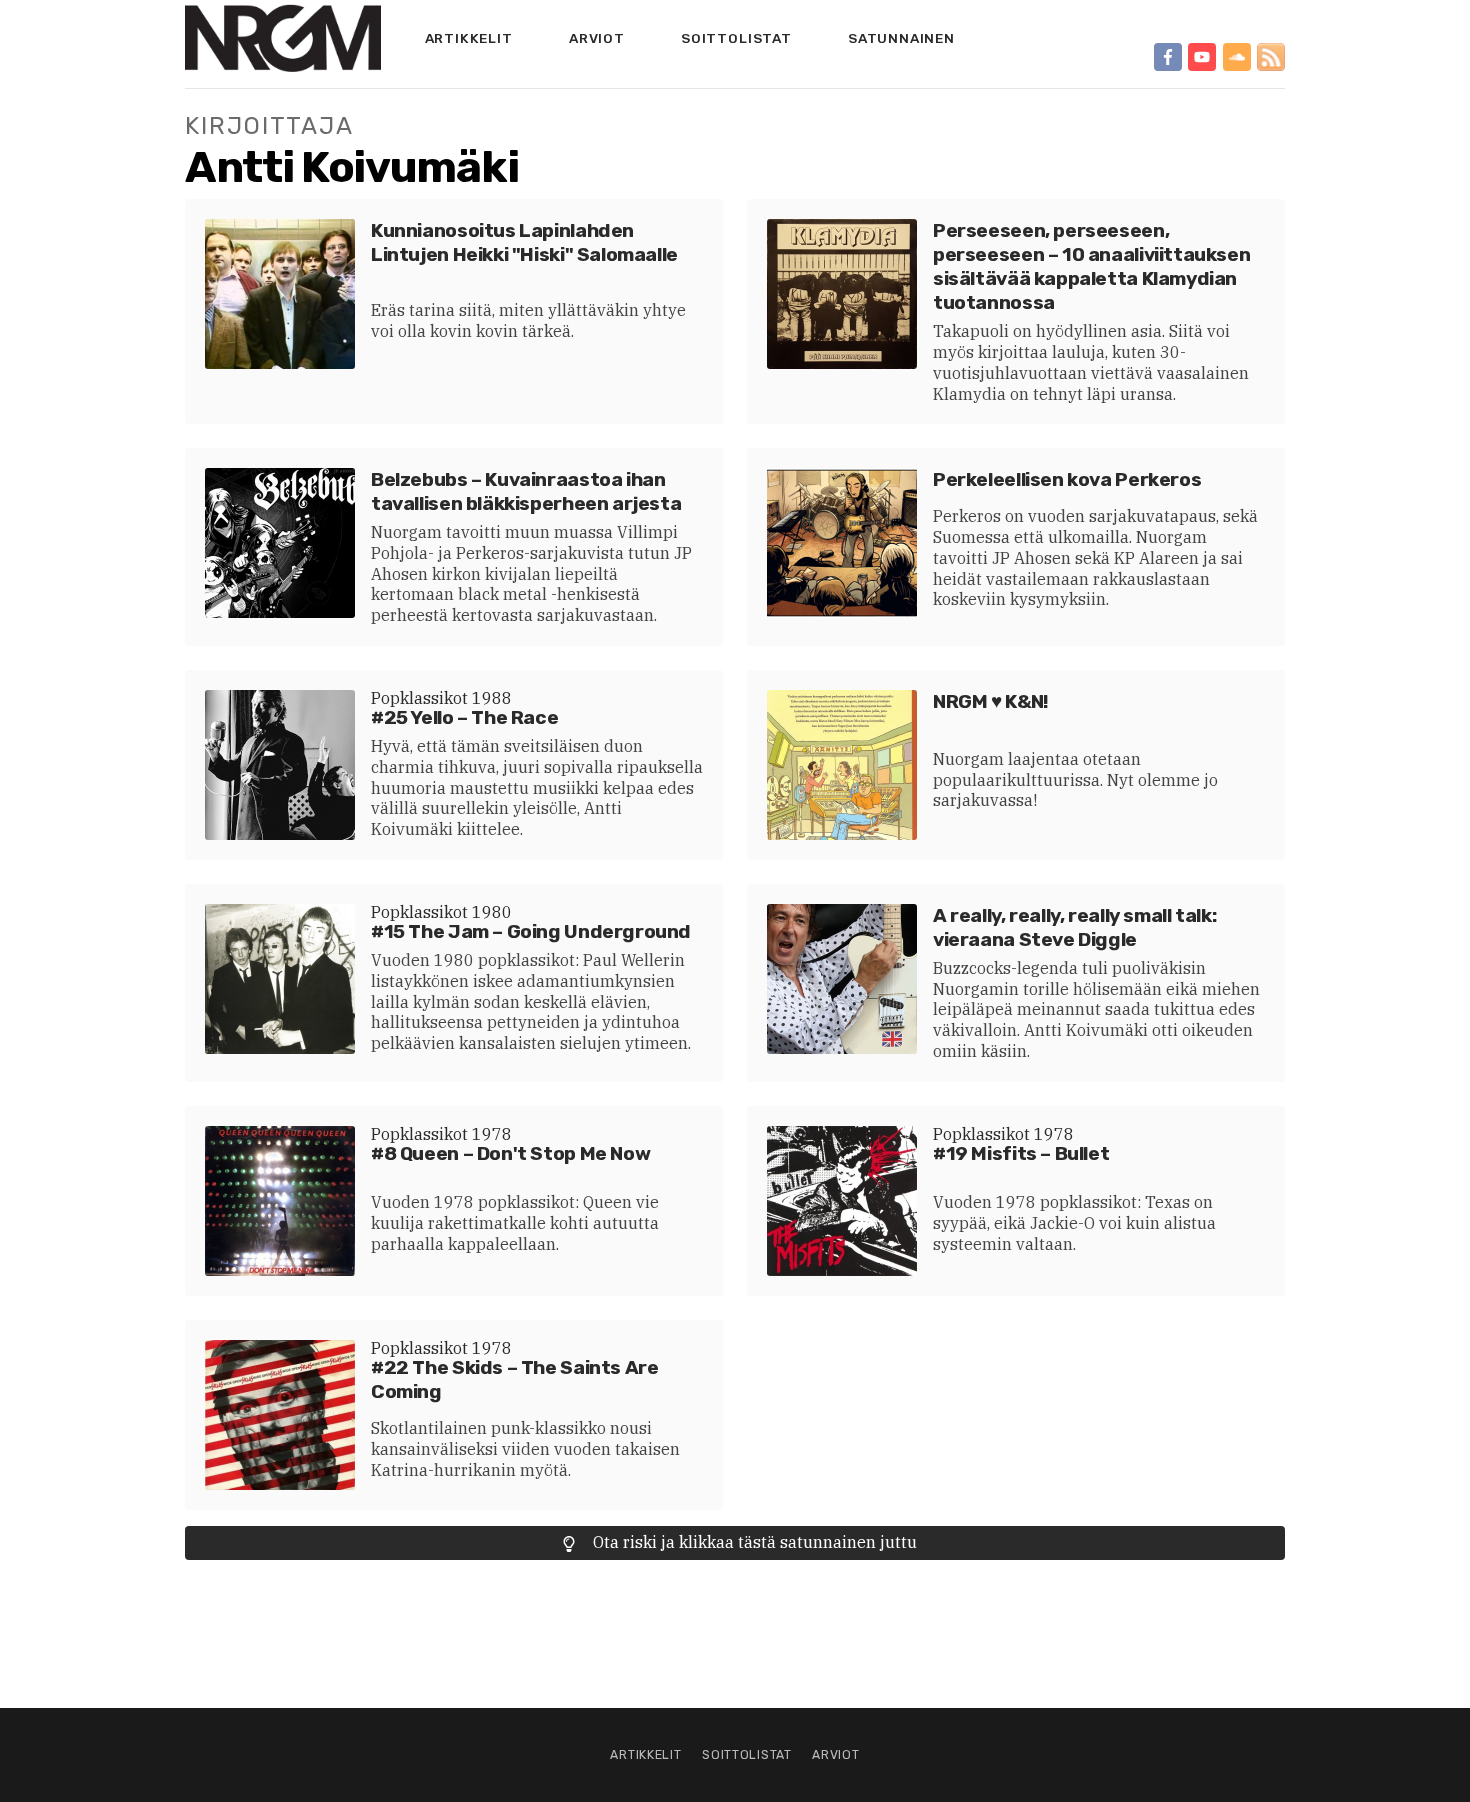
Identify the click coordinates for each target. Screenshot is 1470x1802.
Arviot (597, 38)
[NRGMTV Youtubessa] (1202, 57)
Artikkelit (469, 38)
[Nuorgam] (283, 38)
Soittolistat (736, 38)
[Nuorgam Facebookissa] (1168, 57)
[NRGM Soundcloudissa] (1237, 57)
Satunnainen (901, 38)
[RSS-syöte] (1271, 57)
